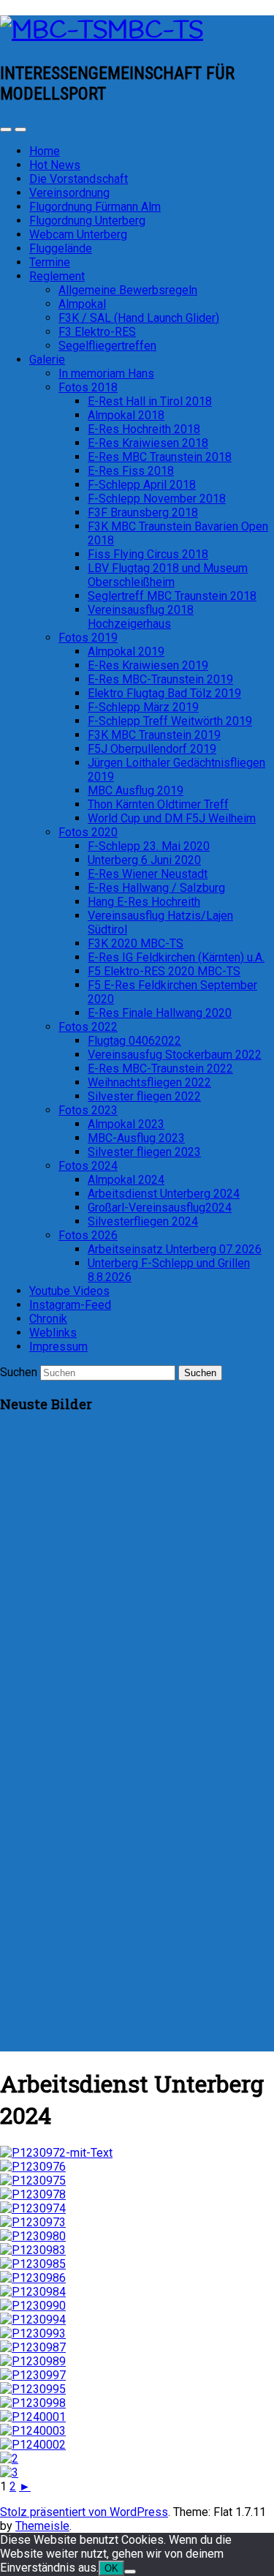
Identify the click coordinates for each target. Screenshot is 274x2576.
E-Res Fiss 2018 (131, 471)
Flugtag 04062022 (134, 1041)
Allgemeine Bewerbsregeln (128, 290)
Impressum (58, 1347)
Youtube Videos (69, 1291)
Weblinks (53, 1333)
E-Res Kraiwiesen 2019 (148, 665)
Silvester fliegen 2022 (144, 1096)
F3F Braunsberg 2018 (143, 512)
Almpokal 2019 (126, 651)
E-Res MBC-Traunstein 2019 (160, 679)
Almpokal (82, 304)
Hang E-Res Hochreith (144, 902)
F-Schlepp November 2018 (157, 499)
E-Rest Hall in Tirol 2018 (150, 401)
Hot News (55, 165)
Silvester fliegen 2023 (144, 1152)
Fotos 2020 (88, 832)
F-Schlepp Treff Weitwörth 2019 (170, 721)
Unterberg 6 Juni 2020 (144, 860)
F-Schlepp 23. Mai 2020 (149, 846)
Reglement (57, 276)
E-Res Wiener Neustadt (148, 874)
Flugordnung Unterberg (87, 221)
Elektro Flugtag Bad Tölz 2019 (164, 693)
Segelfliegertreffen (107, 346)
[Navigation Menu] (20, 129)
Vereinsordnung (69, 193)
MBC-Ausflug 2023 (136, 1138)
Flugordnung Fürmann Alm (95, 207)
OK (111, 2568)
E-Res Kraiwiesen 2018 (148, 443)
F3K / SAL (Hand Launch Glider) (139, 318)
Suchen (19, 1372)
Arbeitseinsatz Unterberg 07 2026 (175, 1249)
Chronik (48, 1319)
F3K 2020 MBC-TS (136, 943)
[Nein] (130, 2572)
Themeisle (42, 2526)
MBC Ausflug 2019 (136, 791)
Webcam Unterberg (78, 234)
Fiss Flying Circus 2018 (148, 554)
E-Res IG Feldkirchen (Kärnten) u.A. (176, 957)
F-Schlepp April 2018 (142, 485)
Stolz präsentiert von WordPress (84, 2512)
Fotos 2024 (88, 1166)
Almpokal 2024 (126, 1180)
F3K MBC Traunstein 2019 (154, 735)
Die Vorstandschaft (79, 179)
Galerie (47, 360)
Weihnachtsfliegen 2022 (149, 1082)
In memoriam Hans (106, 373)
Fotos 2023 (88, 1110)
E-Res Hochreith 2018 (144, 429)
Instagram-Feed (70, 1305)
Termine (50, 262)
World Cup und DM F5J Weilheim (172, 818)
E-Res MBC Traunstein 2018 (160, 457)
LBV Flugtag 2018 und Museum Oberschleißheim (168, 575)
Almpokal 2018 (126, 415)
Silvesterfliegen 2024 (143, 1221)
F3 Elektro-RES (97, 332)
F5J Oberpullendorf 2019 (152, 749)
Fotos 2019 (88, 638)
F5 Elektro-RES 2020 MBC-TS (164, 971)
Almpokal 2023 (126, 1124)
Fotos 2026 (88, 1235)
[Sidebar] (6, 129)
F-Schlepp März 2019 (143, 707)
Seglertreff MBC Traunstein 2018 (172, 596)
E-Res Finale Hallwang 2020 (160, 1013)
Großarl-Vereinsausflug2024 (160, 1208)
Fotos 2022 (88, 1027)
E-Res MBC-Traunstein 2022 (160, 1069)
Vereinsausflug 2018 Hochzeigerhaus (141, 617)
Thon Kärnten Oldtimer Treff (158, 804)
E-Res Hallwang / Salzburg (156, 888)
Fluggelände (61, 248)
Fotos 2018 (88, 387)
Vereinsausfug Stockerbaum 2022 (175, 1055)
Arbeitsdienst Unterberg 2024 (164, 1194)
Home (45, 151)
